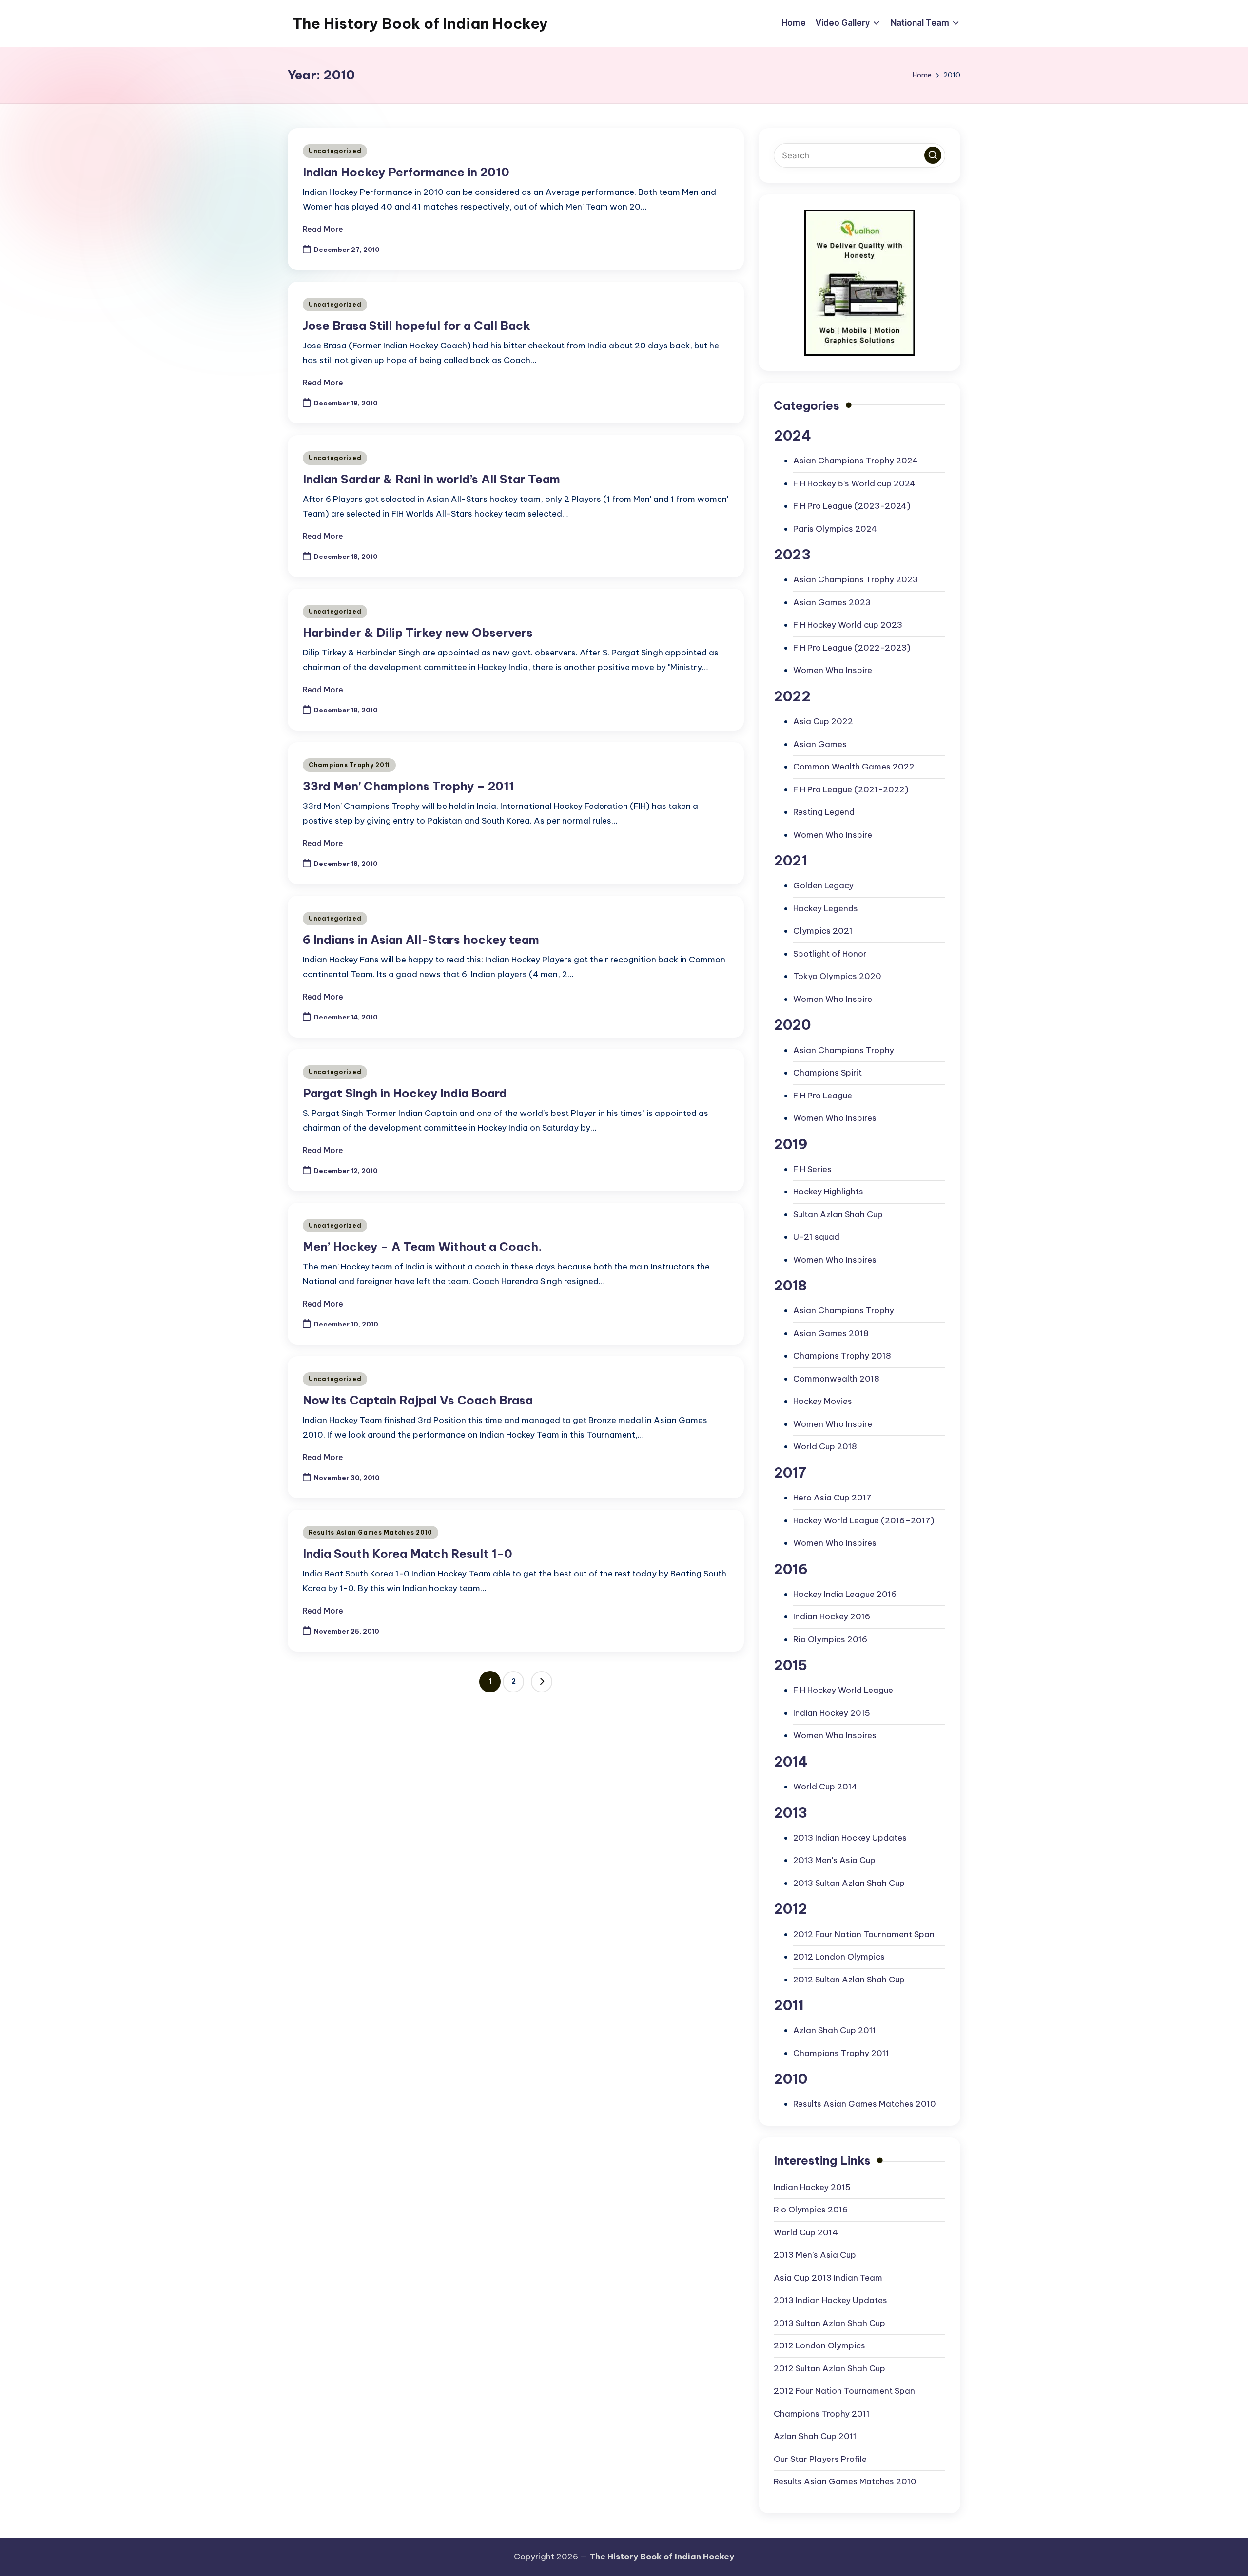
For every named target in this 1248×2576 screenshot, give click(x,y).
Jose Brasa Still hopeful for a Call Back (417, 326)
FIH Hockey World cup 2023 (848, 625)
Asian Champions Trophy (844, 1050)
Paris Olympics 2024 (835, 529)
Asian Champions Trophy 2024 (856, 461)
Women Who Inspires (835, 1118)
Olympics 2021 (823, 931)
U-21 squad (816, 1237)
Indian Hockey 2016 (832, 1616)
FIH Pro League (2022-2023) (852, 648)
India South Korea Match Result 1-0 (408, 1554)
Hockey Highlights (828, 1192)
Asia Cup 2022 (823, 721)
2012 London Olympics (839, 1957)
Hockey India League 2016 (845, 1594)
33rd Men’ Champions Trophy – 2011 (409, 786)
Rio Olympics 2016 (830, 1639)
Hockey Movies (823, 1401)
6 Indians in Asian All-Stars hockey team (421, 940)
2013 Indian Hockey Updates (850, 1838)
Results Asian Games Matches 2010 (370, 1532)
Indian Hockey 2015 (832, 1713)
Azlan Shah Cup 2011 (835, 2030)
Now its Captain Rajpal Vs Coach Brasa (418, 1400)
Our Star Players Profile (820, 2459)
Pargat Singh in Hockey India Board (405, 1093)
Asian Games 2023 (832, 602)
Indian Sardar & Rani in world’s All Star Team (431, 479)
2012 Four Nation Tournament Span (864, 1934)
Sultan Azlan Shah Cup (838, 1214)
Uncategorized (335, 151)
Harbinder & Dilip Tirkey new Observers (418, 633)
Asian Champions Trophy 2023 (856, 579)
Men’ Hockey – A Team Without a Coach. (422, 1247)
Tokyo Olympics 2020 (837, 976)
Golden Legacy (823, 885)
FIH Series (812, 1169)
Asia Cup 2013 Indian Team (828, 2278)
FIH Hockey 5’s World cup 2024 (854, 483)
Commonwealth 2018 (836, 1379)
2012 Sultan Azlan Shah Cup (849, 1980)
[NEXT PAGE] (542, 1682)
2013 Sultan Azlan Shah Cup (849, 1883)
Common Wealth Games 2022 (854, 767)
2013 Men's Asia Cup (834, 1860)
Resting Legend (824, 812)
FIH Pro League (823, 1096)
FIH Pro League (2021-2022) (851, 789)
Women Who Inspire (833, 670)
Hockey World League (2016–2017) (864, 1520)
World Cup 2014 (825, 1787)
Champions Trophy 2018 (842, 1356)
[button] (542, 1682)
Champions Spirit (828, 1073)
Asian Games (820, 744)
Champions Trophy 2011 (349, 765)
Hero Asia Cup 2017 (832, 1498)
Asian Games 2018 (831, 1333)
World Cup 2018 (825, 1446)
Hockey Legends (826, 908)
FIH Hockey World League (843, 1690)
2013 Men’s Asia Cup (815, 2255)
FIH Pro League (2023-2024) (852, 506)
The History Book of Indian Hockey (420, 23)
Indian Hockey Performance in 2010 (406, 172)
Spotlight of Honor (830, 954)
